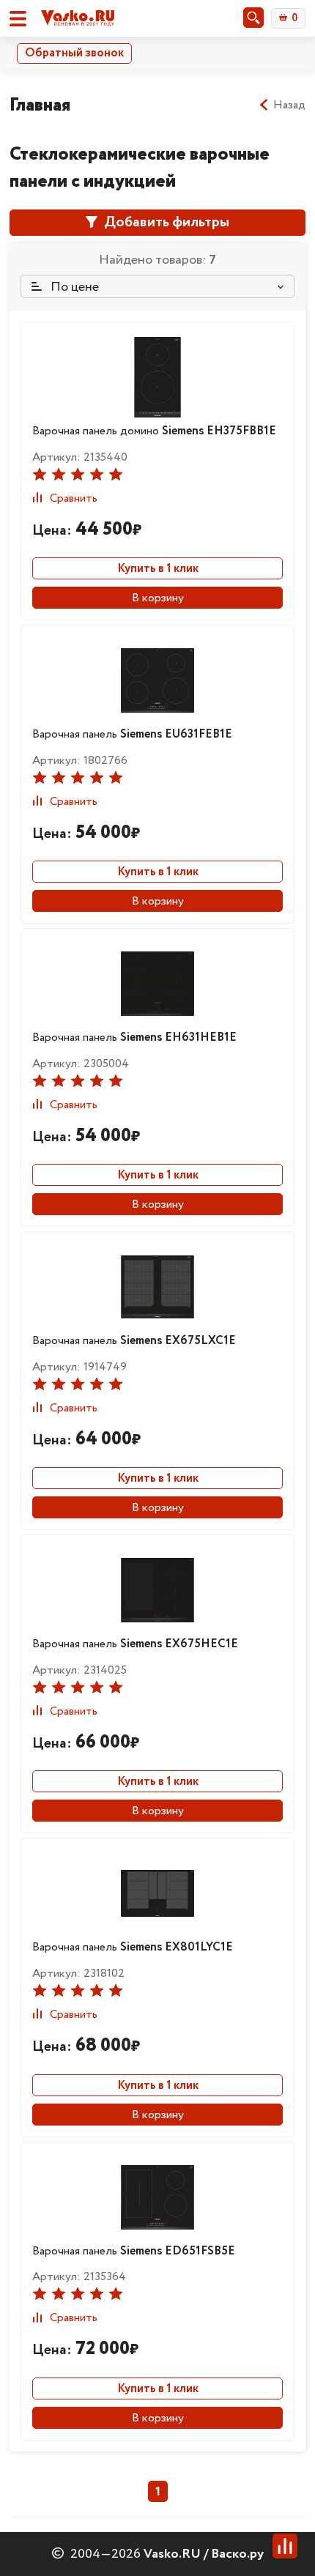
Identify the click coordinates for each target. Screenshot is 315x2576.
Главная (40, 105)
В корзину (158, 598)
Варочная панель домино (154, 431)
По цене (73, 287)
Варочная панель (132, 734)
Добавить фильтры (165, 222)
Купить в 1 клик (158, 569)
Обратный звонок (74, 53)
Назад (289, 105)
